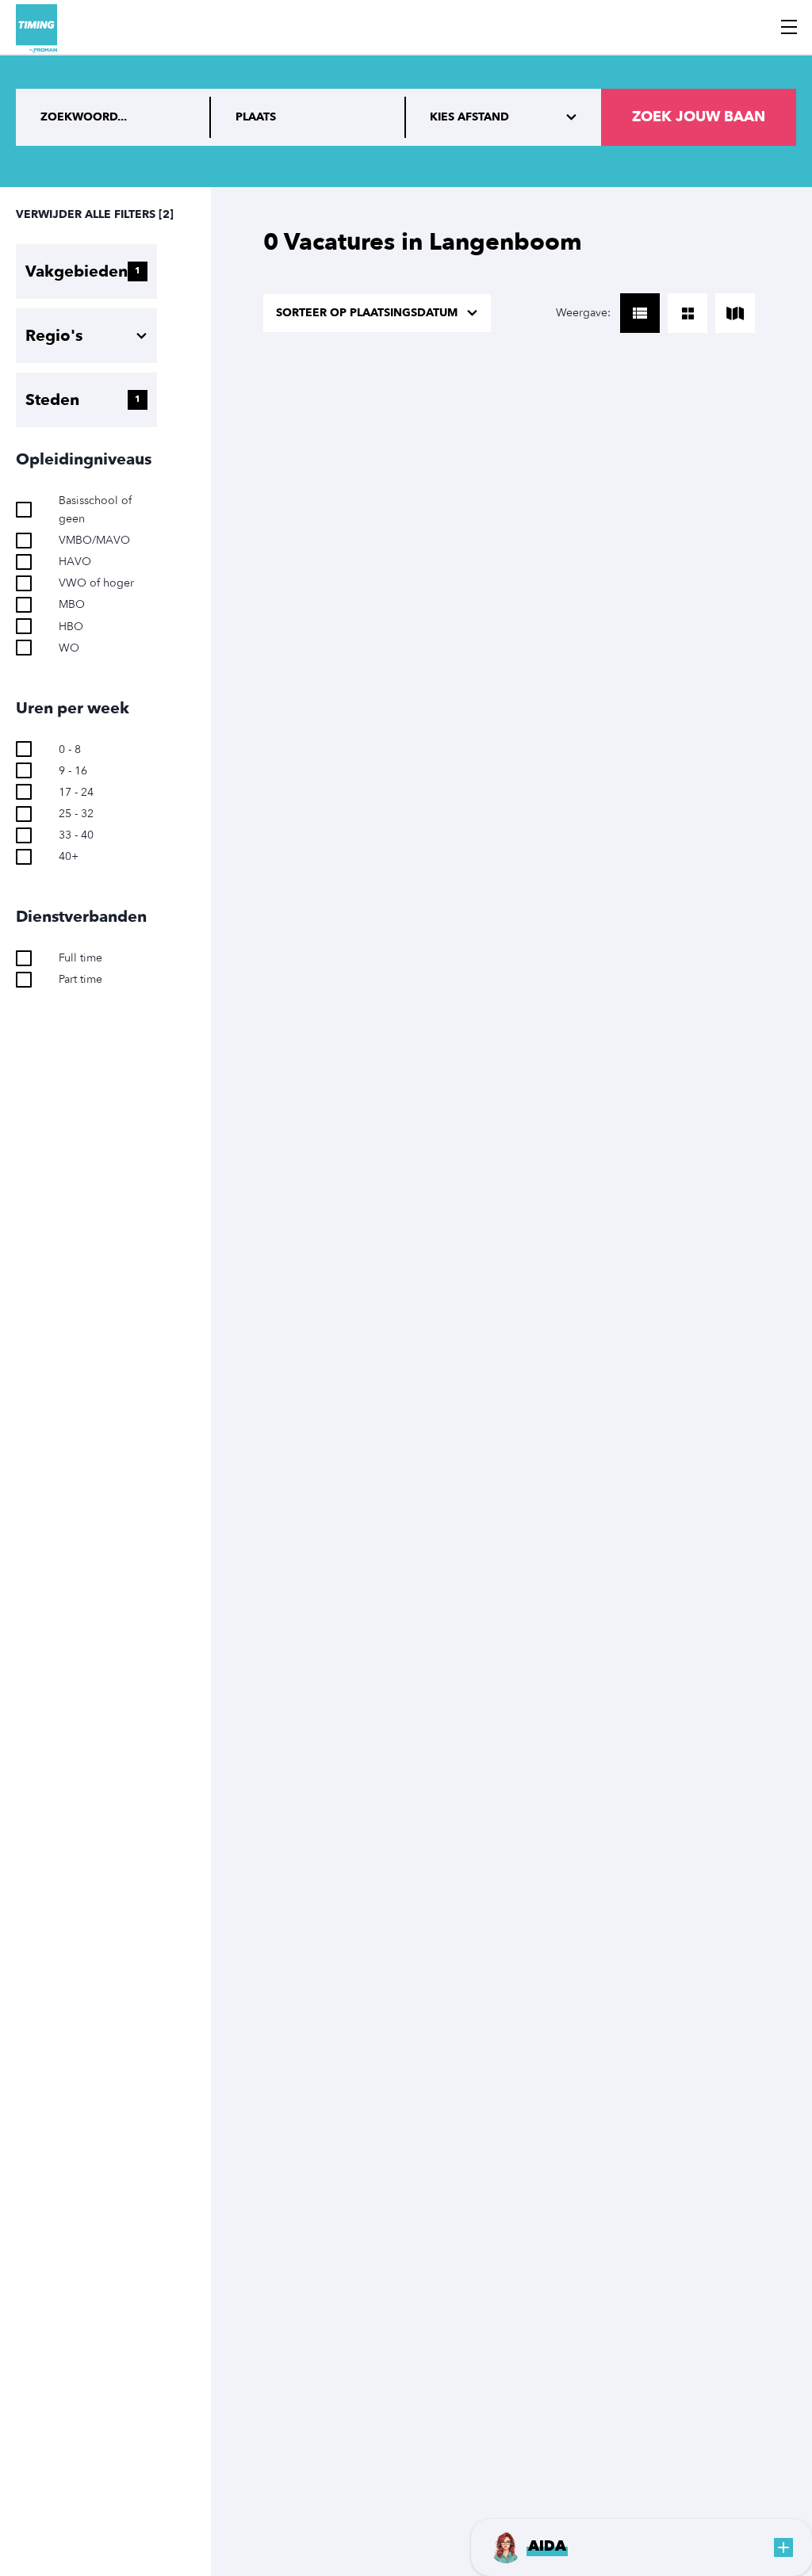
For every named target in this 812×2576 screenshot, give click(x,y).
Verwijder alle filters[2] (95, 214)
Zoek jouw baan (699, 117)
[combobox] (308, 117)
